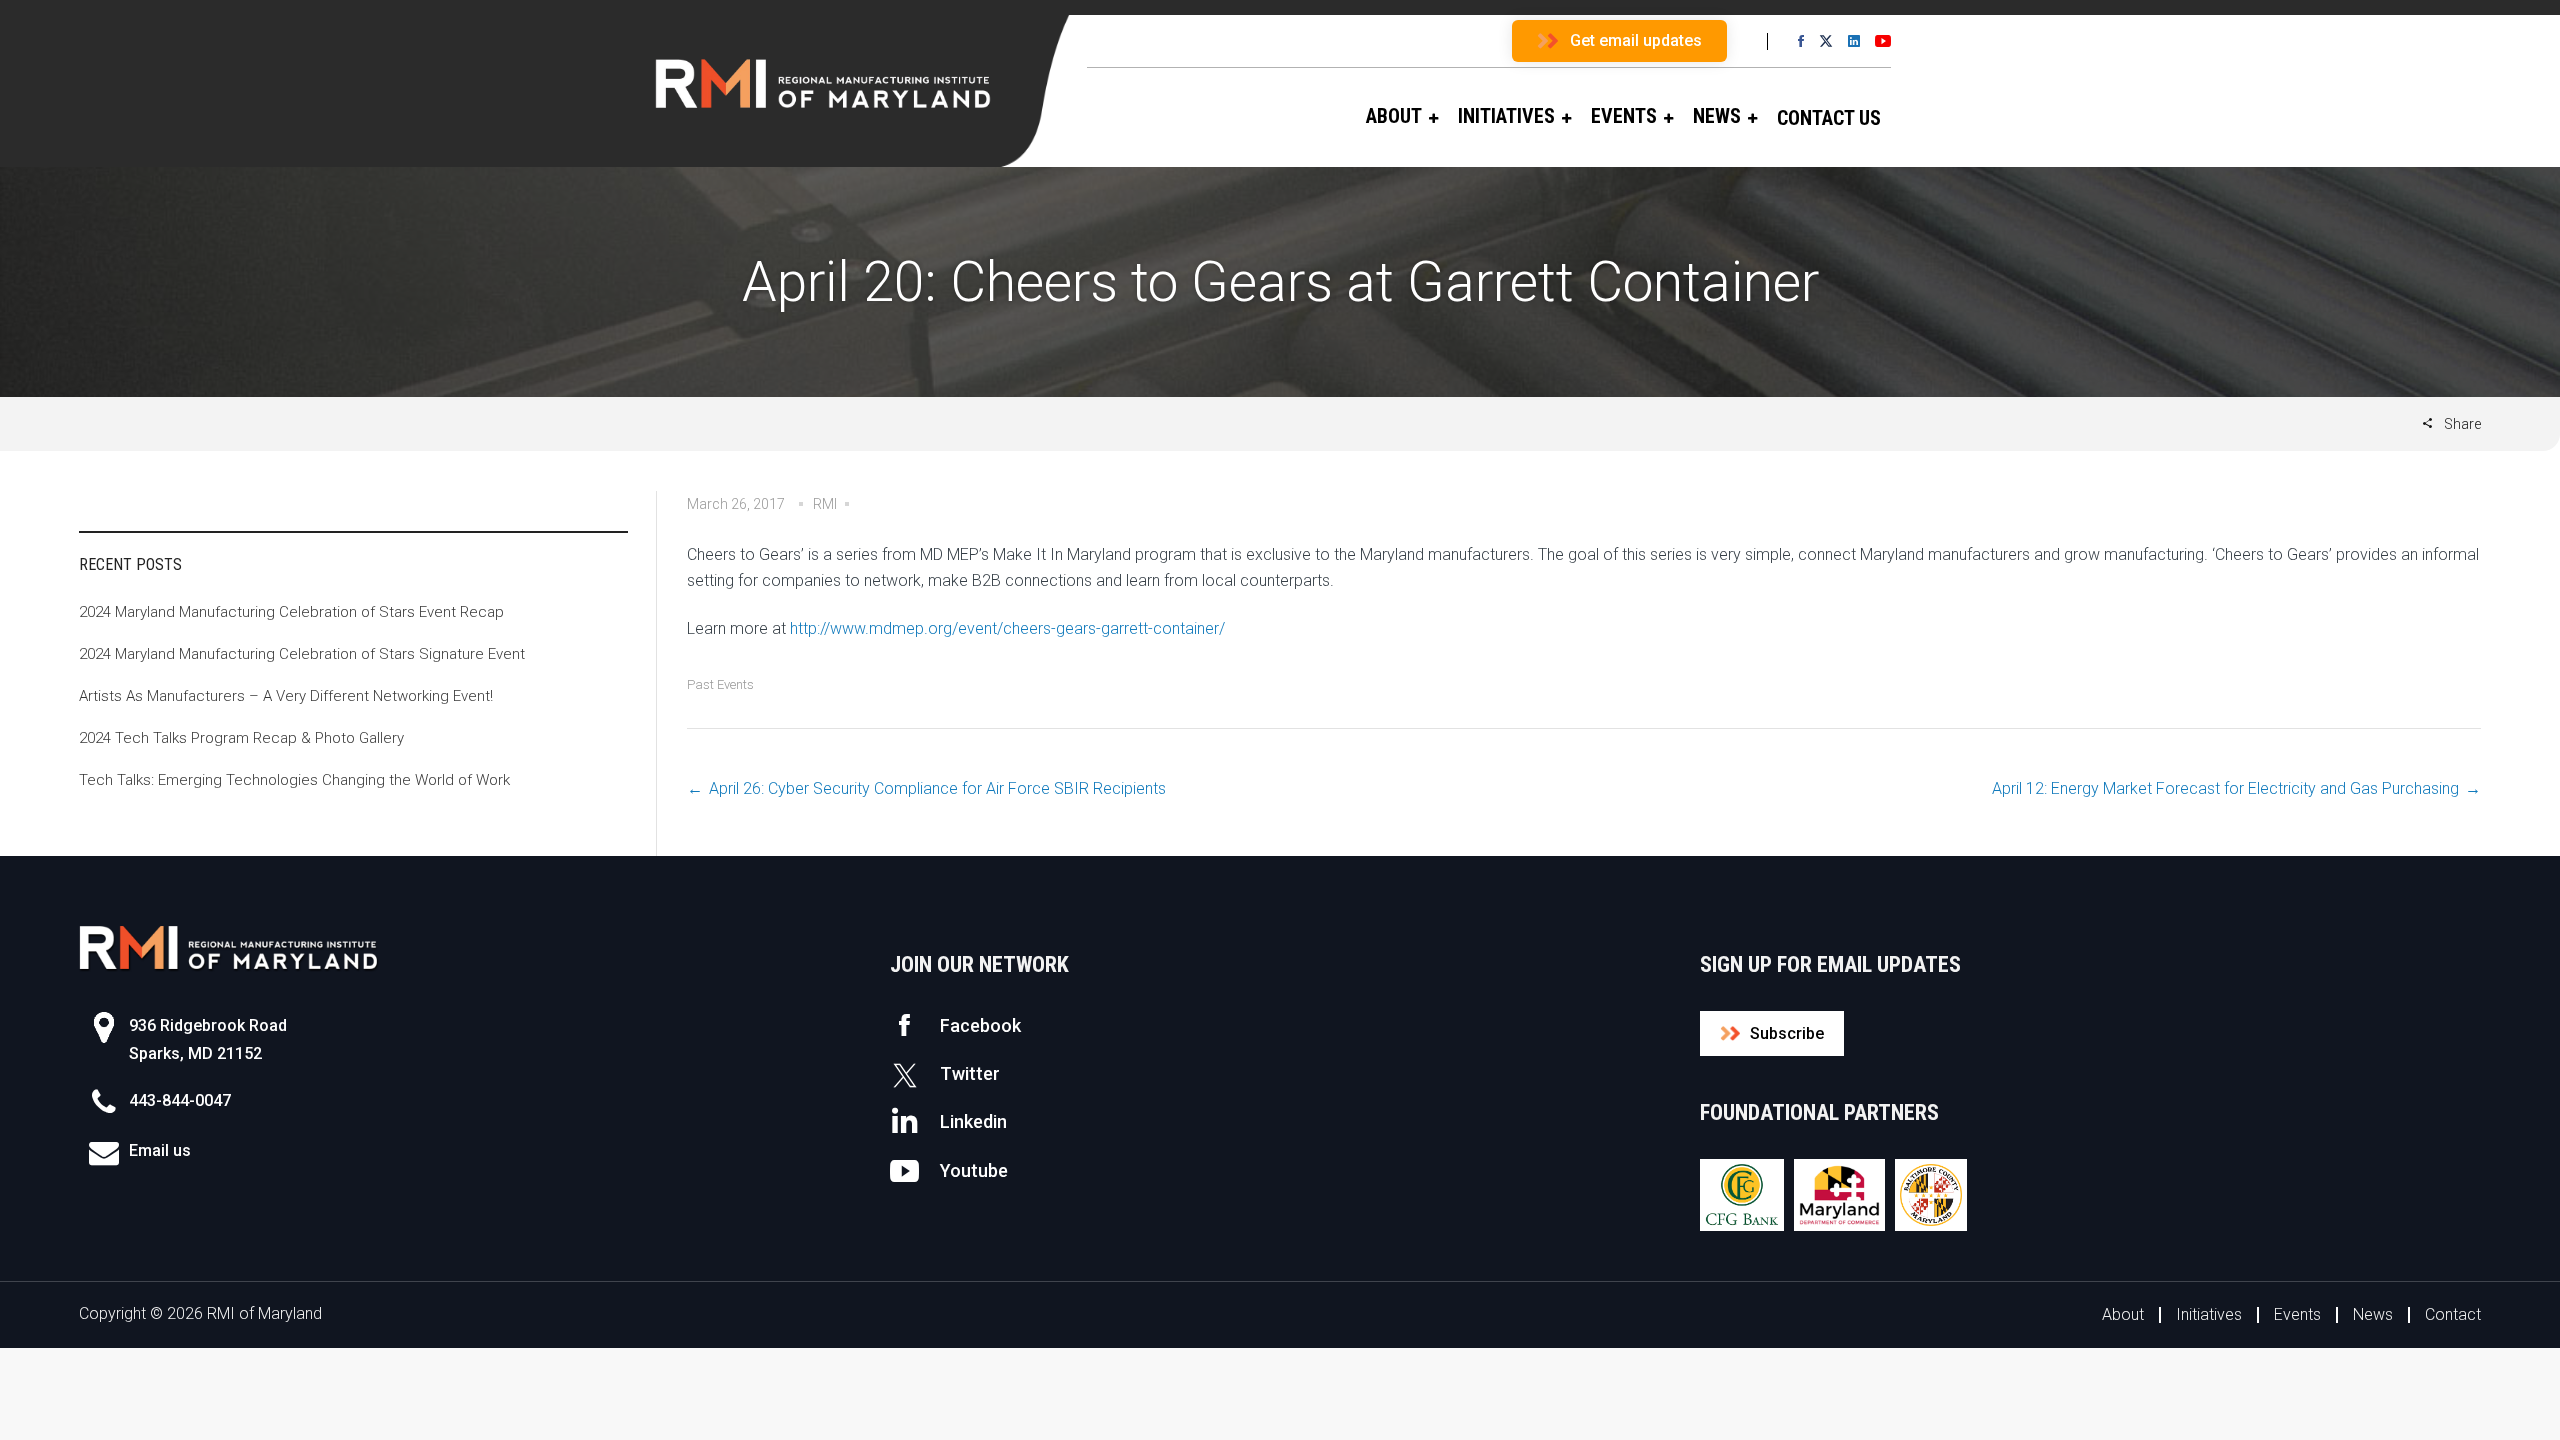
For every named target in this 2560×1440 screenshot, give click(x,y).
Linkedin (973, 1121)
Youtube (974, 1170)
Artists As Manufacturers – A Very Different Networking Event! (286, 696)
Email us (160, 1150)
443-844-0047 (180, 1100)
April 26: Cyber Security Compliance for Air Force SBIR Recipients (937, 788)
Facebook (980, 1025)
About (2123, 1314)
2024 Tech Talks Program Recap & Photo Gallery (241, 738)
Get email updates (1636, 40)
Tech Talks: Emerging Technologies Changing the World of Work (294, 780)
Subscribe (1787, 1033)
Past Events (720, 684)
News (2373, 1314)
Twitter (970, 1073)
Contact (2453, 1314)
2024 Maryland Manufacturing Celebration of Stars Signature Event (302, 654)
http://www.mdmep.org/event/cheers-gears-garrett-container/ (1007, 628)
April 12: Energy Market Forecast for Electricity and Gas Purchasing (2225, 788)
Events (2297, 1314)
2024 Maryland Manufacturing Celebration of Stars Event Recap (291, 612)
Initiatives (2209, 1314)
